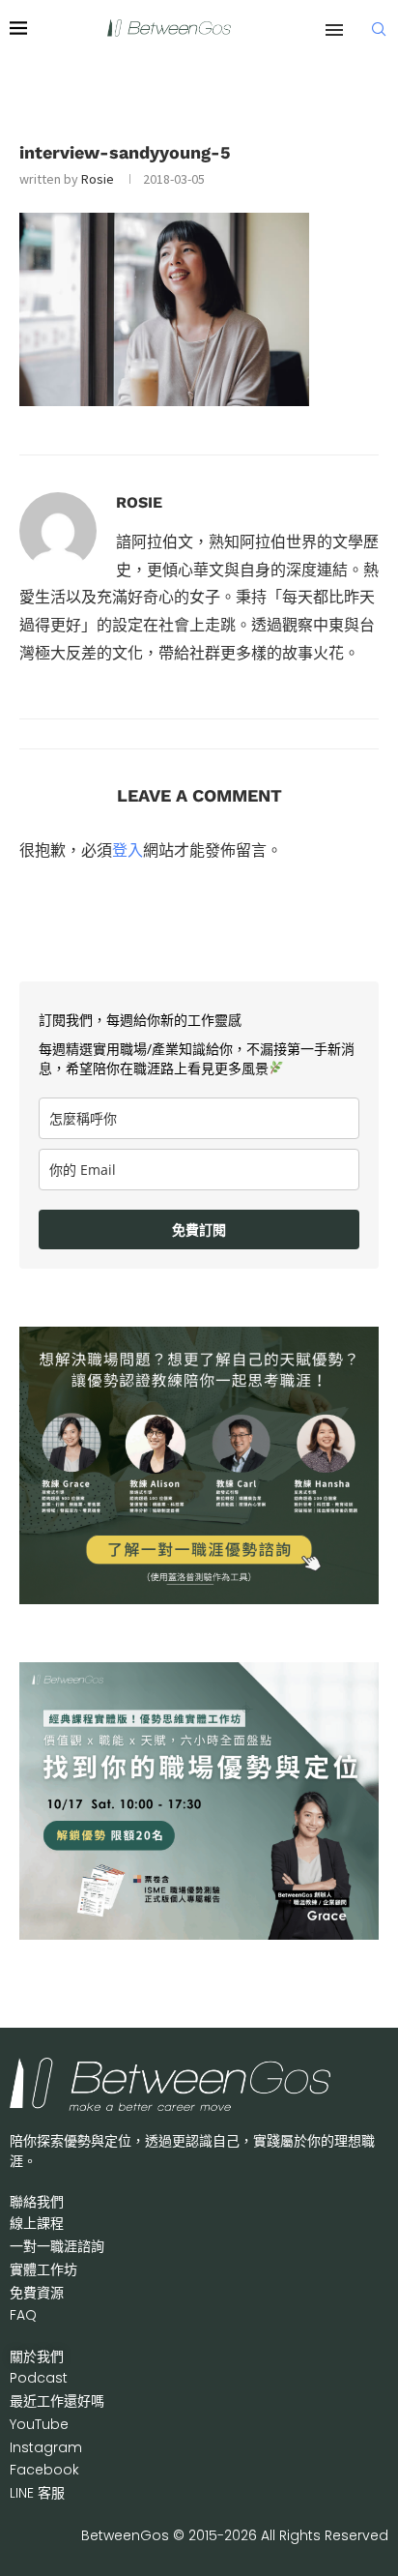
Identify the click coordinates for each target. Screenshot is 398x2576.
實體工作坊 (43, 2269)
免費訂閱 (199, 1229)
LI (37, 2493)
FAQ (23, 2315)
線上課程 (37, 2223)
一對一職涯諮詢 (57, 2246)
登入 (128, 850)
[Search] (379, 29)
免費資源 (37, 2293)
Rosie (98, 179)
